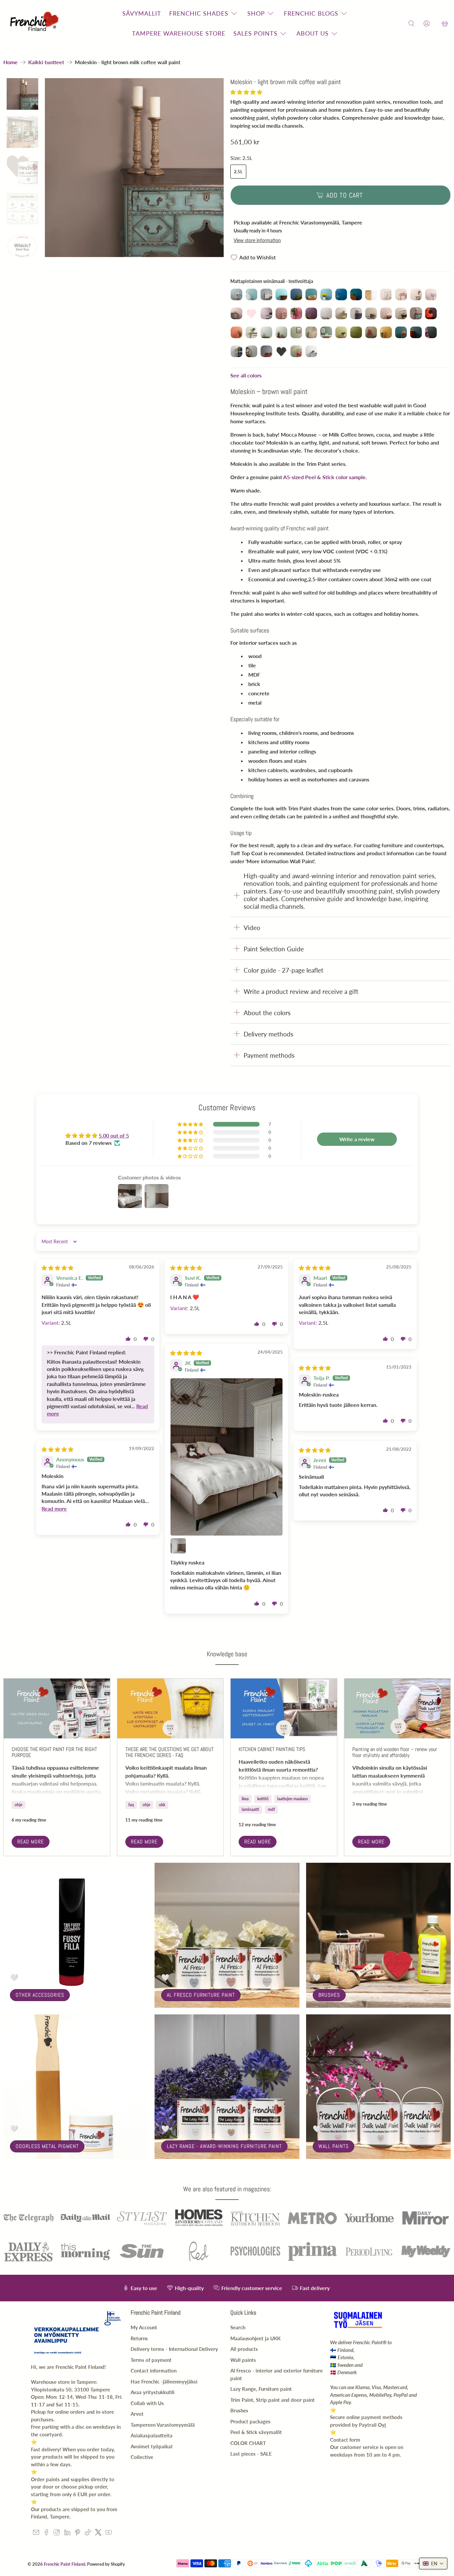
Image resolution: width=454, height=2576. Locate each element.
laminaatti (250, 1809)
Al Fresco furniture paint (201, 1995)
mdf (271, 1809)
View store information (257, 240)
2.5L (238, 172)
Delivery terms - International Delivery (174, 2349)
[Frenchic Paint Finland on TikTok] (88, 2533)
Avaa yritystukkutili (153, 2392)
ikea (245, 1799)
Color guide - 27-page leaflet (284, 970)
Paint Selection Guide (274, 949)
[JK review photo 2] (178, 1546)
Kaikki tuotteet (46, 62)
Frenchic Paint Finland (64, 2564)
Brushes (329, 1995)
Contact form (345, 2440)
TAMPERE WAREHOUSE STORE (179, 33)
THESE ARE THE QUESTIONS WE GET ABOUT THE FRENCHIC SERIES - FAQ (170, 1752)
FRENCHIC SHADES (199, 13)
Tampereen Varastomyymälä (163, 2425)
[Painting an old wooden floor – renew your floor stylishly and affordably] (397, 1708)
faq (131, 1805)
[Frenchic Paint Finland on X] (98, 2533)
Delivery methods (268, 1034)
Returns (139, 2338)
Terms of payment (151, 2360)
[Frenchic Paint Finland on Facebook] (46, 2533)
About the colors (267, 1013)
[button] (246, 92)
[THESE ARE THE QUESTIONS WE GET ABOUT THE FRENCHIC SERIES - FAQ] (170, 1708)
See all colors (246, 375)
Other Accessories (40, 1995)
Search (238, 2327)
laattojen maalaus (292, 1799)
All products (244, 2349)
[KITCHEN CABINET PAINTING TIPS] (284, 1708)
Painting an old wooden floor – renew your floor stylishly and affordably (395, 1752)
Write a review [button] (357, 1139)
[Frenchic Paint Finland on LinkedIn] (67, 2533)
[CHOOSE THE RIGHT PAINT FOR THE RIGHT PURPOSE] (57, 1708)
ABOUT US (313, 33)
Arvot (137, 2414)
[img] (57, 1268)
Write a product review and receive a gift (301, 991)
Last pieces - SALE (251, 2454)
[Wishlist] (436, 23)
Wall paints (334, 2146)
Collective (142, 2457)
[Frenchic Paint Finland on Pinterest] (78, 2533)
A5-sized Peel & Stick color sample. (325, 477)
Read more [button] (54, 1508)
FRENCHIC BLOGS (311, 13)
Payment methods (269, 1055)
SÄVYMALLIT (142, 13)
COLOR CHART (248, 2443)
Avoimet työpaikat (152, 2446)
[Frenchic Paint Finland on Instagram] (57, 2533)
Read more (31, 1842)
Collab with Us (147, 2403)
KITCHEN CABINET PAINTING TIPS (272, 1749)
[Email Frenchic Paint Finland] (36, 2533)
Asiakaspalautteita (152, 2435)
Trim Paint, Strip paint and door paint (273, 2400)
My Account (144, 2327)
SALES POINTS (255, 33)
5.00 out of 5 (114, 1135)
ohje (18, 1805)
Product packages (250, 2421)
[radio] (236, 294)
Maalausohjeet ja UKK (255, 2338)
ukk (162, 1805)
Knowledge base (227, 1654)
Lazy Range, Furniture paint (261, 2389)
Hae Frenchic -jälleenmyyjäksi (164, 2381)
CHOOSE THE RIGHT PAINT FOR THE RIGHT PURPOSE (54, 1752)
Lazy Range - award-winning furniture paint (224, 2146)
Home (10, 62)
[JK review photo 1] (227, 1457)
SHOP (256, 13)
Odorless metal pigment (47, 2146)
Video (252, 928)
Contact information (154, 2371)
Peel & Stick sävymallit (256, 2432)
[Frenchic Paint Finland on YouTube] (109, 2533)
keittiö (263, 1799)
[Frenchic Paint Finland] (36, 23)
